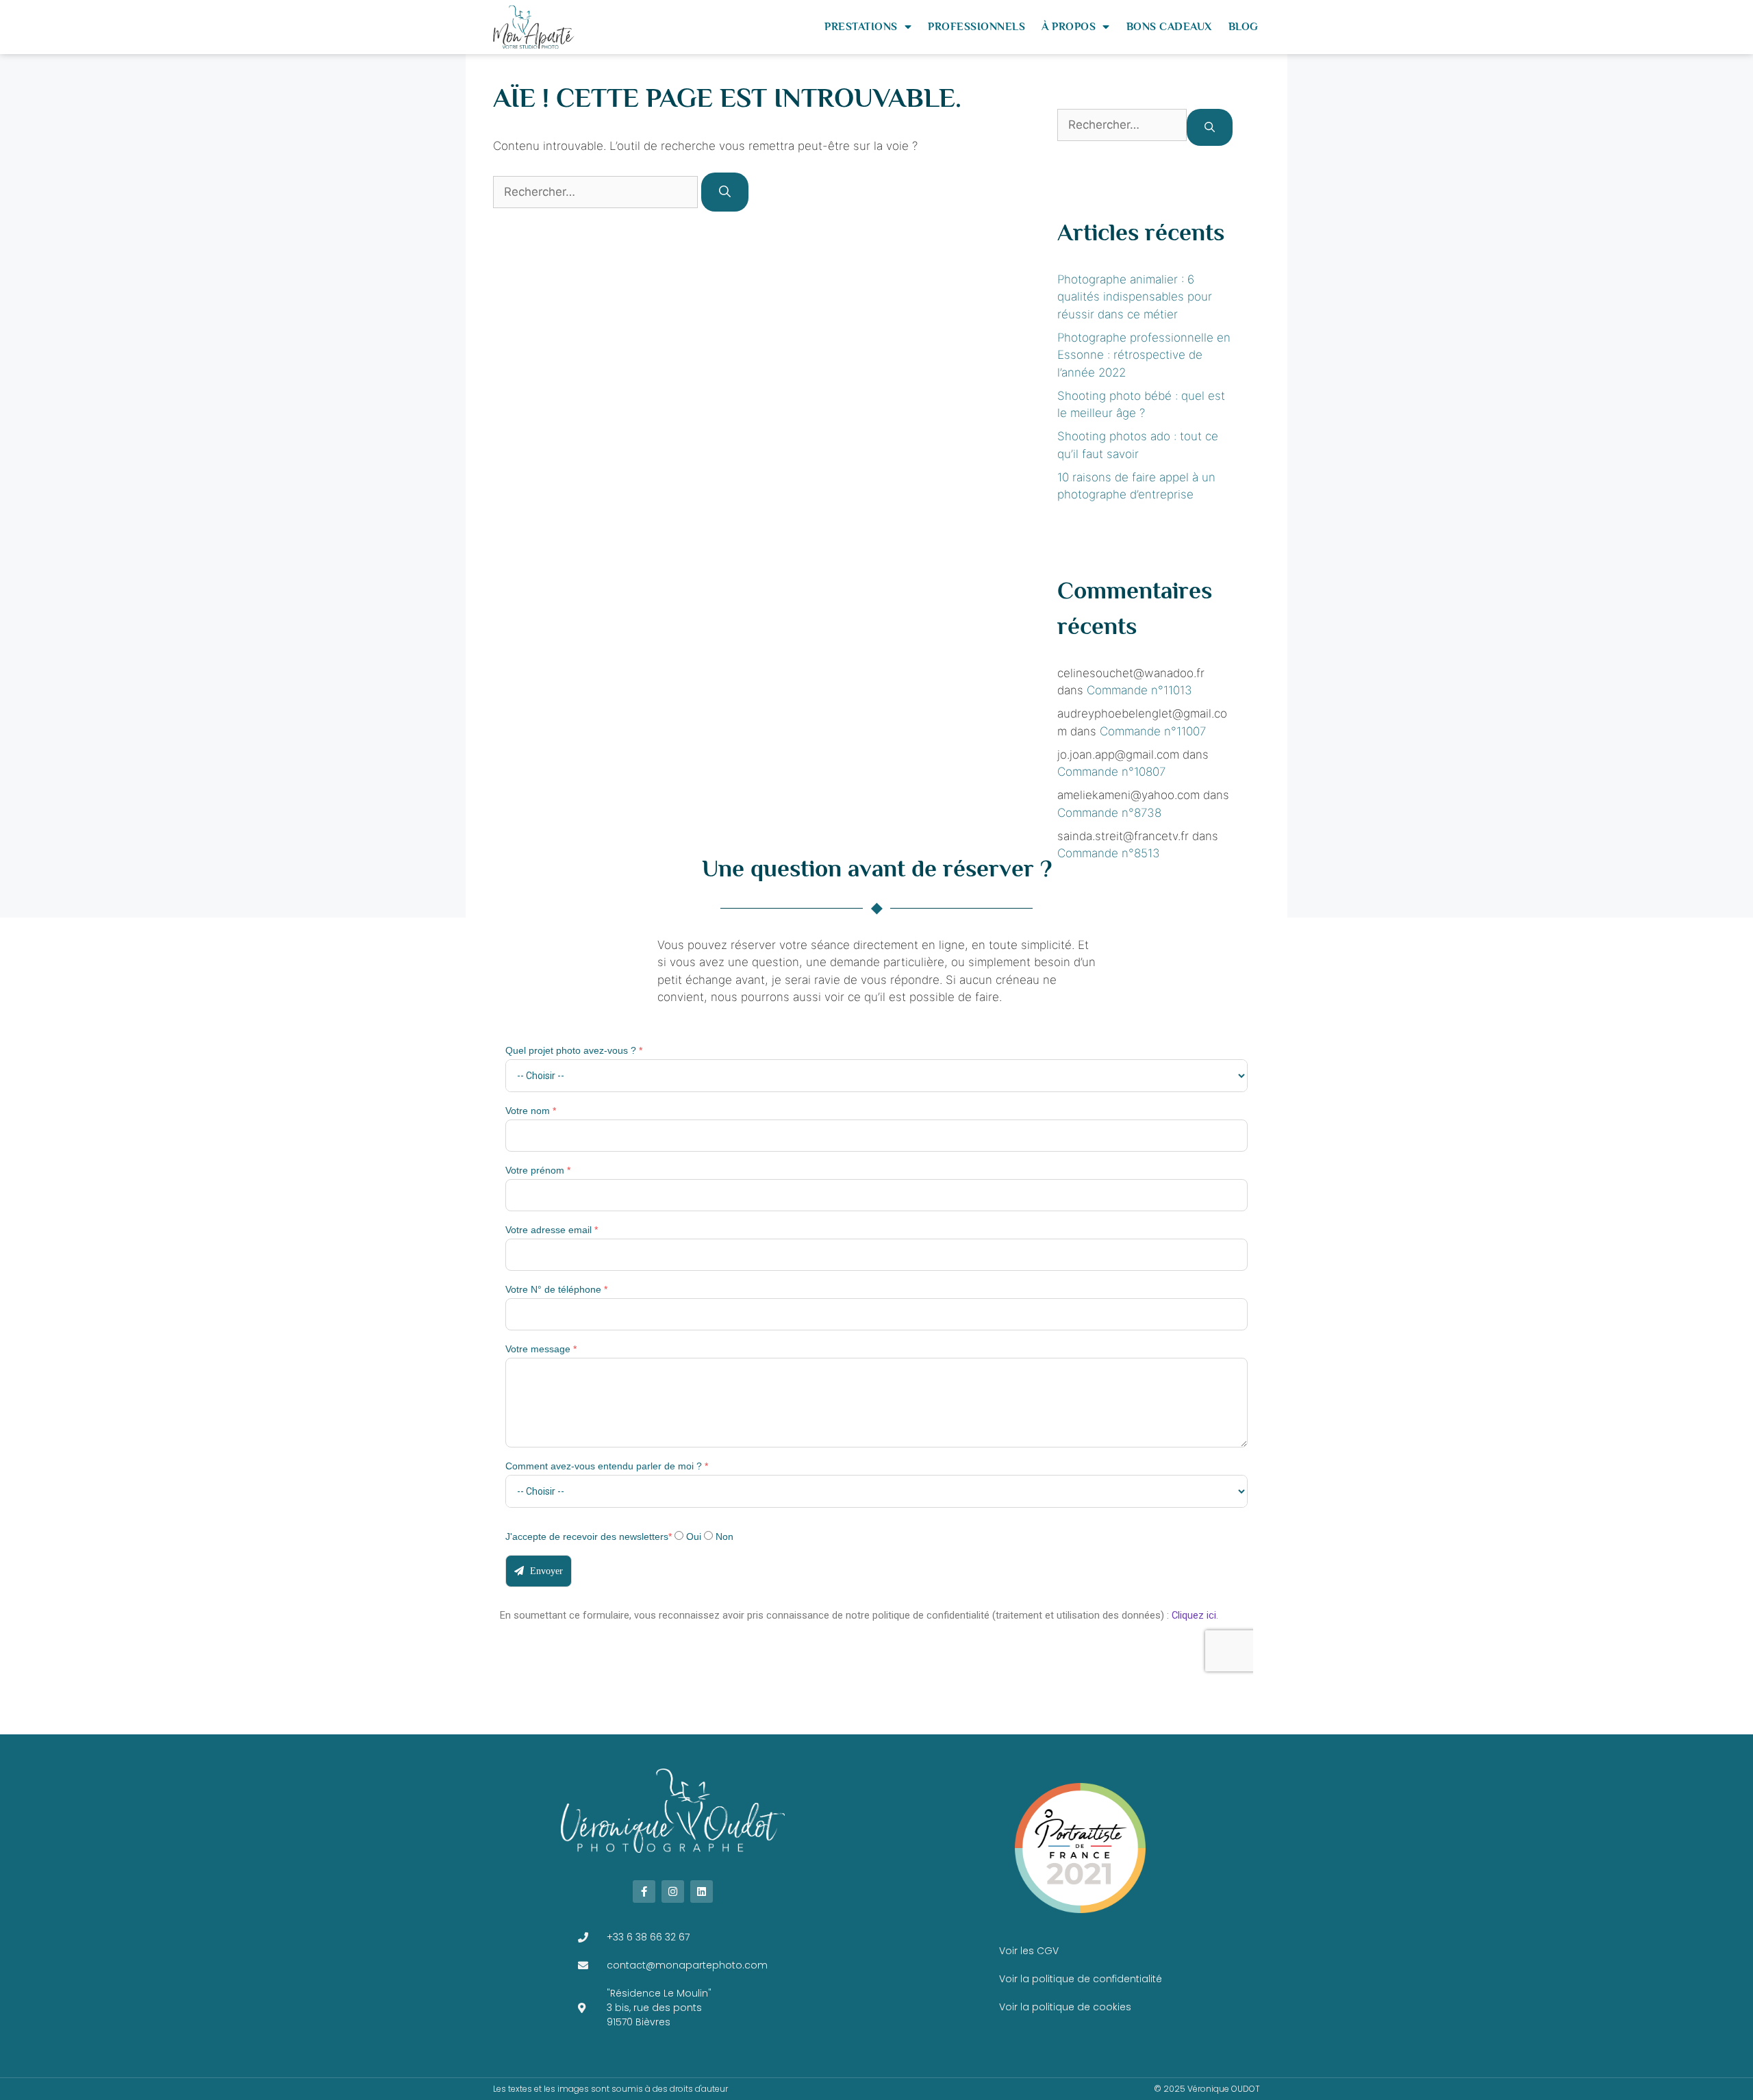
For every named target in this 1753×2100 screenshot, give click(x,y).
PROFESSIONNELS (976, 27)
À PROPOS (1069, 27)
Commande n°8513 (1109, 853)
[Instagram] (673, 1892)
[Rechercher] (725, 192)
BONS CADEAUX (1169, 27)
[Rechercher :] (597, 192)
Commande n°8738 (1109, 813)
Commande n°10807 (1111, 772)
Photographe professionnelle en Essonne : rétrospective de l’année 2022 (1144, 355)
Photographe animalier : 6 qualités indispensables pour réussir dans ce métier (1135, 297)
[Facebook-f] (644, 1892)
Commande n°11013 (1139, 690)
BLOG (1244, 27)
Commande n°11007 (1153, 731)
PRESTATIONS (861, 27)
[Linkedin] (702, 1892)
